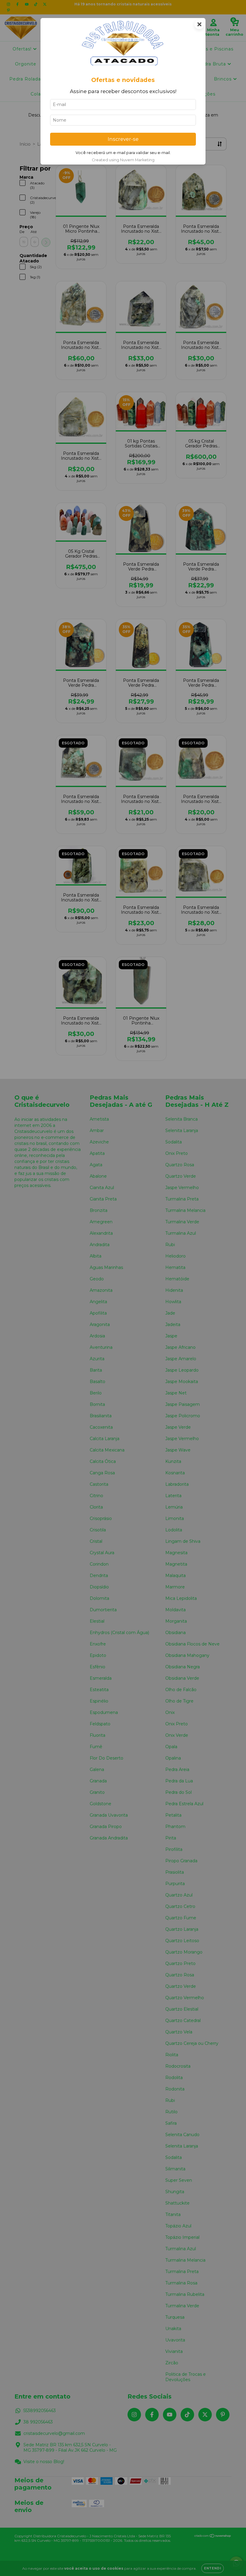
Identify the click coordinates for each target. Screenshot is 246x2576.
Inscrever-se (123, 139)
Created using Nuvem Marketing (123, 160)
